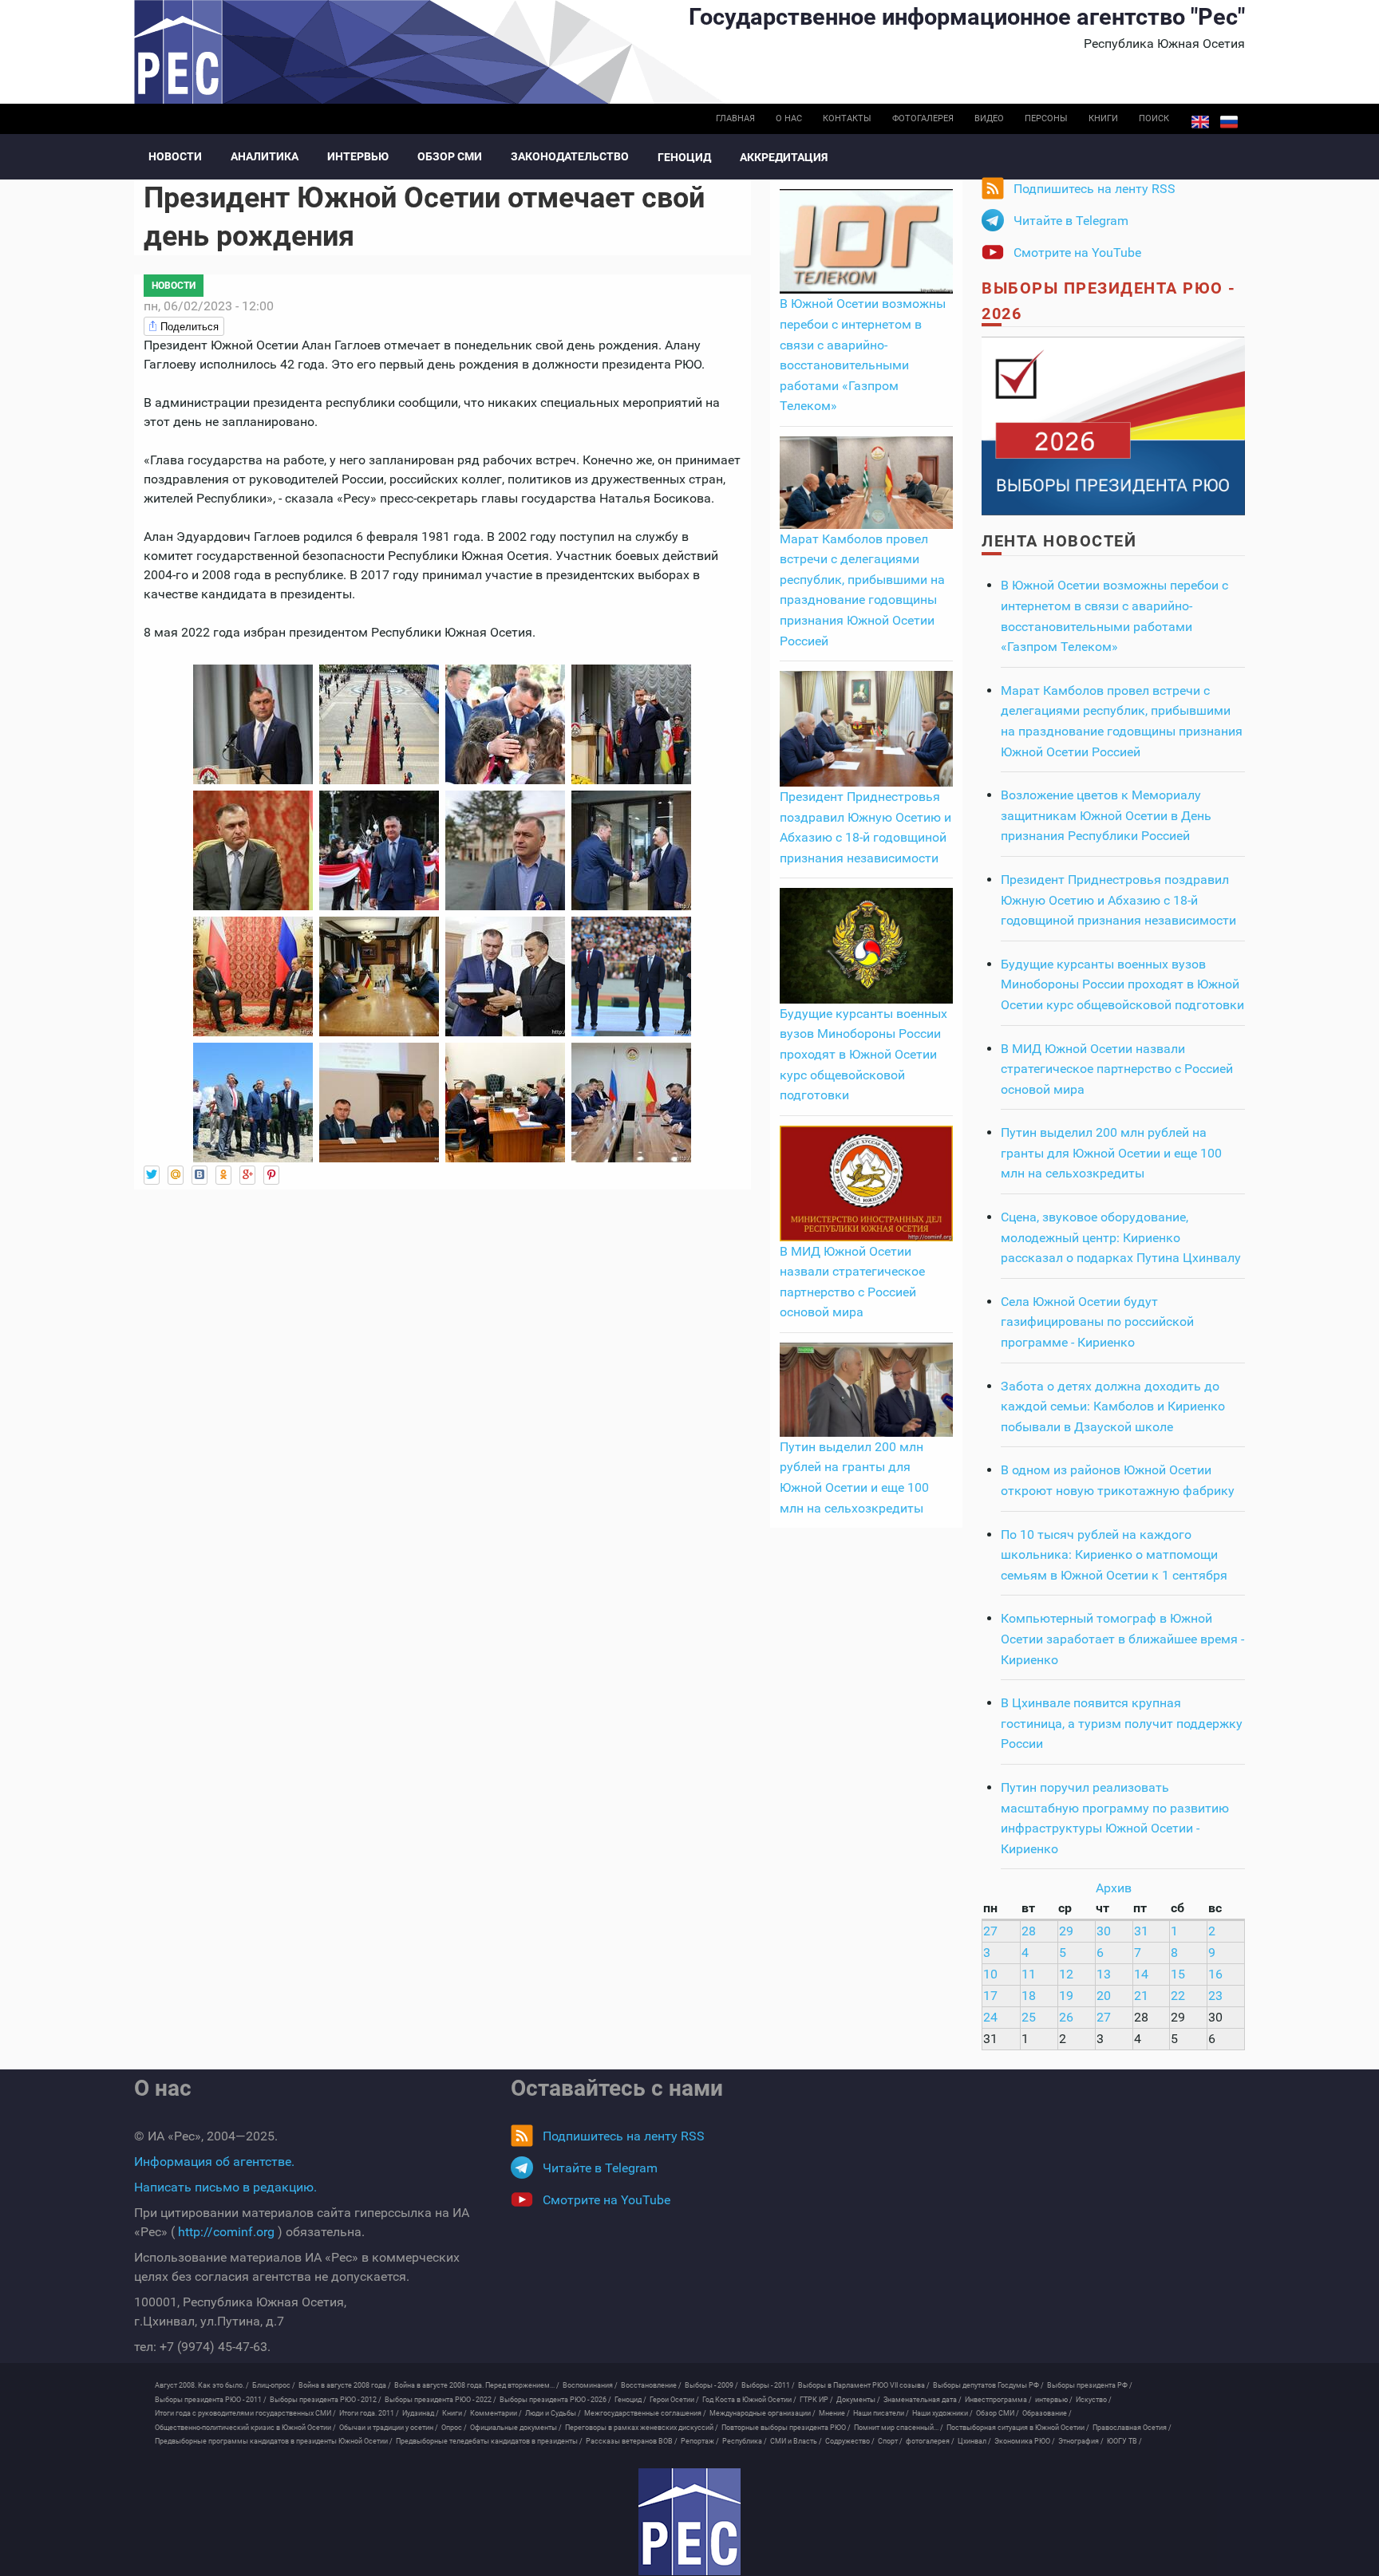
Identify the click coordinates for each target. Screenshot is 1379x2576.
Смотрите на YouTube (1077, 252)
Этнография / (1081, 2441)
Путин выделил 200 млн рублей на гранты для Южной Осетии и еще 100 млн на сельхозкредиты (1111, 1153)
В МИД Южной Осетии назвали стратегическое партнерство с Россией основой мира (1117, 1069)
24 (990, 2017)
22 (1178, 1996)
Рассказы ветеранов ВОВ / (632, 2441)
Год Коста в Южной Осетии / (749, 2400)
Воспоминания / (590, 2385)
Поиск (1154, 118)
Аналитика (265, 156)
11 (1029, 1974)
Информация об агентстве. (214, 2162)
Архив (1114, 1888)
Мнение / (834, 2413)
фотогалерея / (930, 2441)
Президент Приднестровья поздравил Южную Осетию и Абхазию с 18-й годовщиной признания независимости (1118, 900)
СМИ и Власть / (796, 2441)
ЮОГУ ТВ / (1124, 2441)
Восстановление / (651, 2385)
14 (1141, 1974)
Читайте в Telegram (1071, 221)
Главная (735, 118)
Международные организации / (763, 2413)
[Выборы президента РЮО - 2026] (1113, 425)
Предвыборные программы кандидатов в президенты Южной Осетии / (274, 2441)
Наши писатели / (881, 2413)
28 (1029, 1931)
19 (1066, 1996)
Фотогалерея (923, 118)
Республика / (745, 2441)
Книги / (454, 2413)
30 (1104, 1931)
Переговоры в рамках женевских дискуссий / (642, 2428)
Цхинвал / (974, 2441)
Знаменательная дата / (923, 2400)
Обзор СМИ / (998, 2413)
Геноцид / (630, 2400)
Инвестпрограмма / (998, 2400)
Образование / (1047, 2413)
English (1200, 122)
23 (1215, 1996)
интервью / (1054, 2400)
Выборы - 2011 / (768, 2385)
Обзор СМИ (450, 156)
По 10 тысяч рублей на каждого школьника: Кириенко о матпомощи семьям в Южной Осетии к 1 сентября (1114, 1555)
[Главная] (689, 2522)
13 (1104, 1974)
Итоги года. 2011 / (369, 2413)
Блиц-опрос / (274, 2385)
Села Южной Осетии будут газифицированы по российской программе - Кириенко (1097, 1322)
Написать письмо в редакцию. (225, 2187)
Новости (175, 156)
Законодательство (570, 156)
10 (990, 1974)
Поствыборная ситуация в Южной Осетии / (1018, 2428)
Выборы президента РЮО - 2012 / (326, 2400)
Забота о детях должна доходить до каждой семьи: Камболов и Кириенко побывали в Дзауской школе (1113, 1406)
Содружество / (850, 2441)
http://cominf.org (226, 2232)
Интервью (358, 156)
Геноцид (684, 157)
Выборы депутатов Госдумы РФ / (988, 2385)
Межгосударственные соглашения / (645, 2413)
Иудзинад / (421, 2413)
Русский (1229, 122)
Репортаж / (700, 2441)
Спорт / (890, 2441)
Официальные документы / (516, 2428)
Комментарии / (496, 2413)
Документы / (858, 2400)
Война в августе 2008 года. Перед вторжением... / (477, 2385)
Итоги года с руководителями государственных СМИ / (245, 2413)
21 (1141, 1996)
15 (1178, 1974)
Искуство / (1094, 2400)
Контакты (847, 118)
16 (1215, 1974)
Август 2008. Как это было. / (202, 2385)
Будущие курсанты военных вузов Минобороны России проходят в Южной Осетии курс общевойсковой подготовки (863, 1054)
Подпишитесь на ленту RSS (1095, 189)
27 (990, 1931)
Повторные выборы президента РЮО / (786, 2428)
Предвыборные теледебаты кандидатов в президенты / (489, 2441)
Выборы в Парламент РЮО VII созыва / (864, 2385)
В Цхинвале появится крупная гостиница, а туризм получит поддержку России (1122, 1723)
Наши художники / (942, 2413)
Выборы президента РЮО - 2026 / (555, 2400)
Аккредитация (784, 157)
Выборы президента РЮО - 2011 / (211, 2400)
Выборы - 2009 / (711, 2385)
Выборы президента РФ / (1090, 2385)
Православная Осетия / (1132, 2428)
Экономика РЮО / (1025, 2441)
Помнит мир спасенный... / (899, 2428)
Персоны (1046, 118)
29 (1066, 1931)
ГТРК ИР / (816, 2400)
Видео (989, 118)
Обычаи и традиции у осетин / (389, 2428)
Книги (1103, 118)
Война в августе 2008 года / (345, 2385)
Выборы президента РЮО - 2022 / (441, 2400)
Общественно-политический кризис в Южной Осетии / (245, 2428)
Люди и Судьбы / (553, 2413)
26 (1066, 2017)
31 (1141, 1931)
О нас (789, 118)
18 (1029, 1996)
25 (1029, 2017)
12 (1066, 1974)
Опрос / (454, 2428)
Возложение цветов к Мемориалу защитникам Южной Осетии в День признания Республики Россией (1106, 815)
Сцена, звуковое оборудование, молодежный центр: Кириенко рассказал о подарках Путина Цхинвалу (1121, 1237)
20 (1104, 1996)
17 (990, 1996)
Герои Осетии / (674, 2400)
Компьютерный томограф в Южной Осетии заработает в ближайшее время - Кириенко (1122, 1639)
